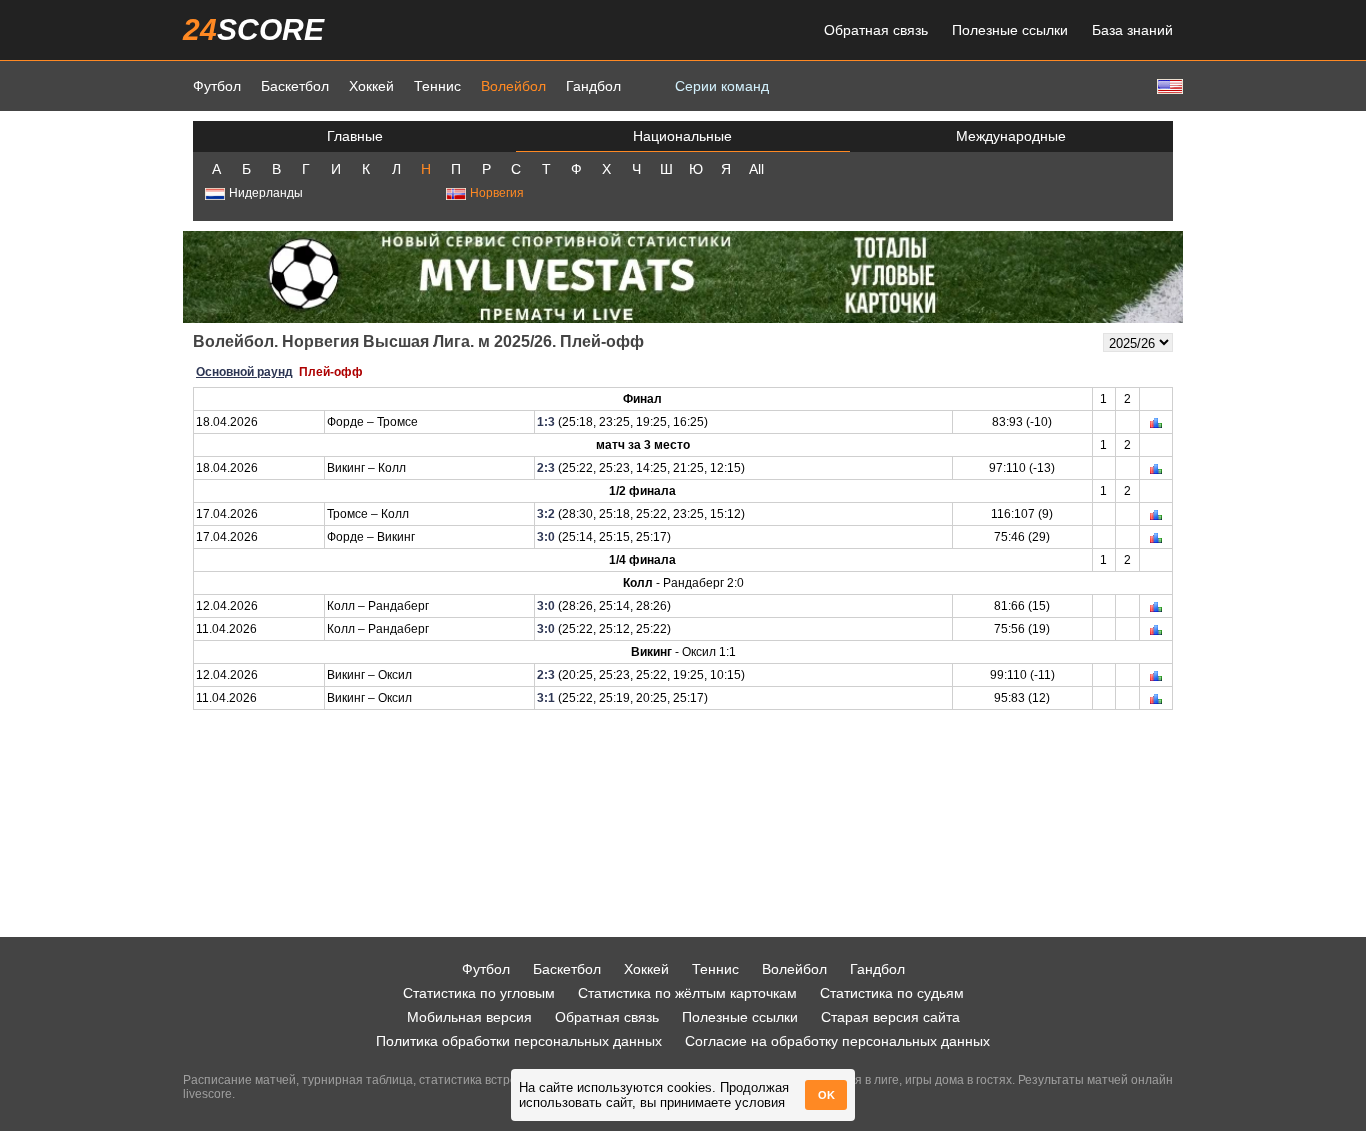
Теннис (437, 86)
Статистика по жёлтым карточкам (687, 993)
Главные (355, 136)
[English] (1168, 85)
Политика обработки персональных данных (519, 1041)
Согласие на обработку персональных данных (837, 1041)
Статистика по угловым (479, 993)
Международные (1011, 136)
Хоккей (371, 86)
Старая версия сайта (890, 1017)
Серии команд (722, 86)
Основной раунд (244, 372)
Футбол (217, 86)
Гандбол (593, 86)
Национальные (682, 136)
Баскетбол (295, 86)
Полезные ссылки (1010, 30)
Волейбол (513, 86)
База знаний (1132, 30)
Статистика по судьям (892, 993)
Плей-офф (331, 372)
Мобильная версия (469, 1017)
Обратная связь (876, 30)
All (756, 169)
